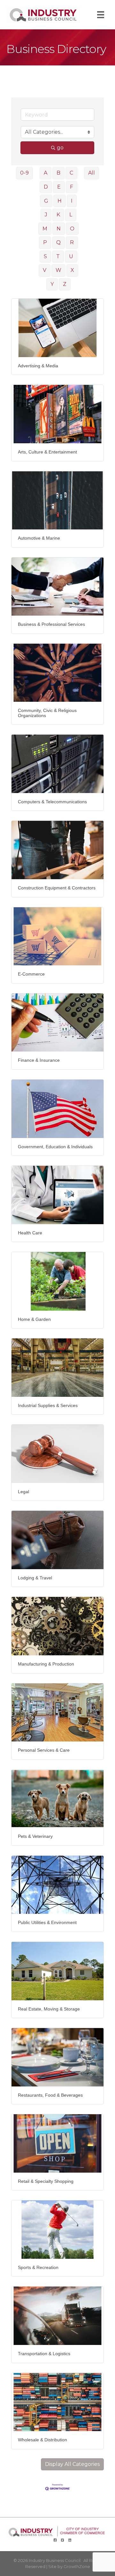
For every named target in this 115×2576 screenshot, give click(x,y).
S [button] (45, 256)
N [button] (59, 229)
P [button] (45, 242)
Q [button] (58, 242)
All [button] (92, 173)
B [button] (58, 173)
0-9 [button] (24, 173)
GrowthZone (77, 2566)
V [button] (45, 270)
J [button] (46, 215)
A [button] (46, 173)
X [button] (72, 270)
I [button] (72, 201)
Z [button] (65, 284)
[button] (72, 2464)
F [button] (72, 187)
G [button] (46, 201)
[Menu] (101, 15)
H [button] (60, 201)
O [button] (72, 229)
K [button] (58, 215)
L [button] (71, 215)
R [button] (72, 242)
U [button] (71, 256)
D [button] (46, 187)
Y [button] (52, 284)
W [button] (58, 270)
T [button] (58, 256)
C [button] (71, 173)
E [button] (59, 187)
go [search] (60, 148)
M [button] (45, 229)
